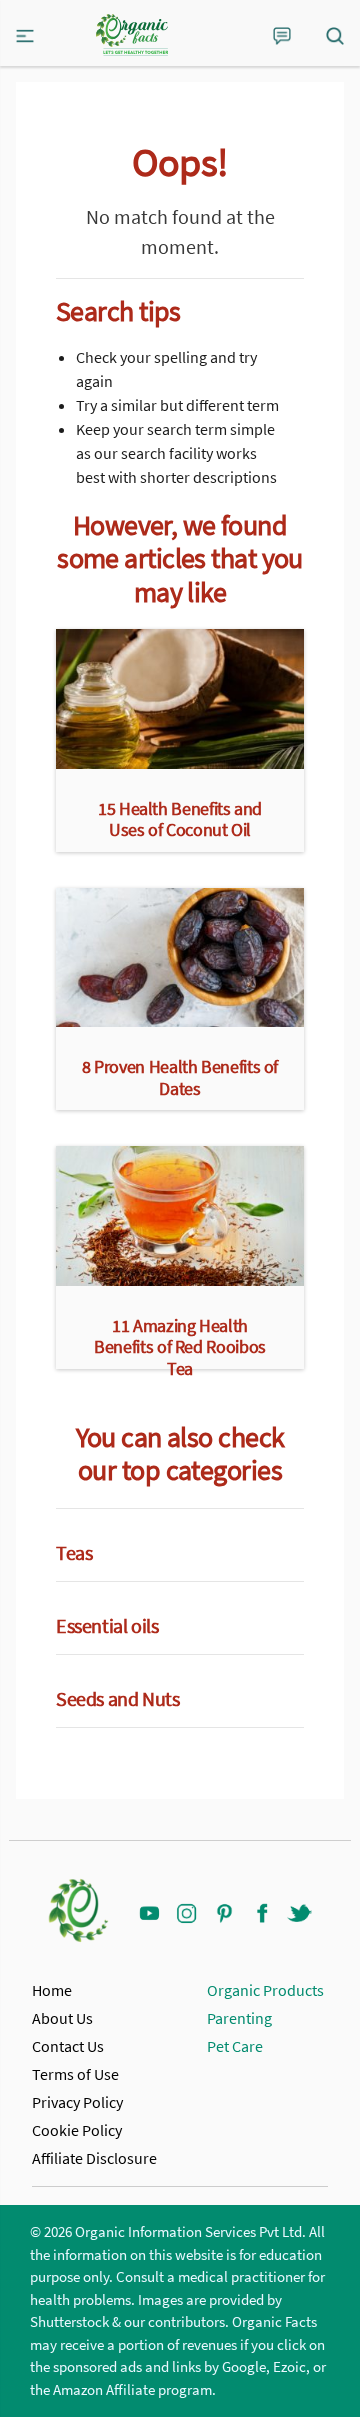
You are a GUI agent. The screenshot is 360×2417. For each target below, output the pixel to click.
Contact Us (68, 2046)
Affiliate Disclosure (94, 2158)
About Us (62, 2018)
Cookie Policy (77, 2130)
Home (52, 1990)
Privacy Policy (77, 2102)
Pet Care (235, 2046)
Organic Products (265, 1990)
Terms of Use (75, 2074)
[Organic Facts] (132, 35)
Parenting (239, 2018)
